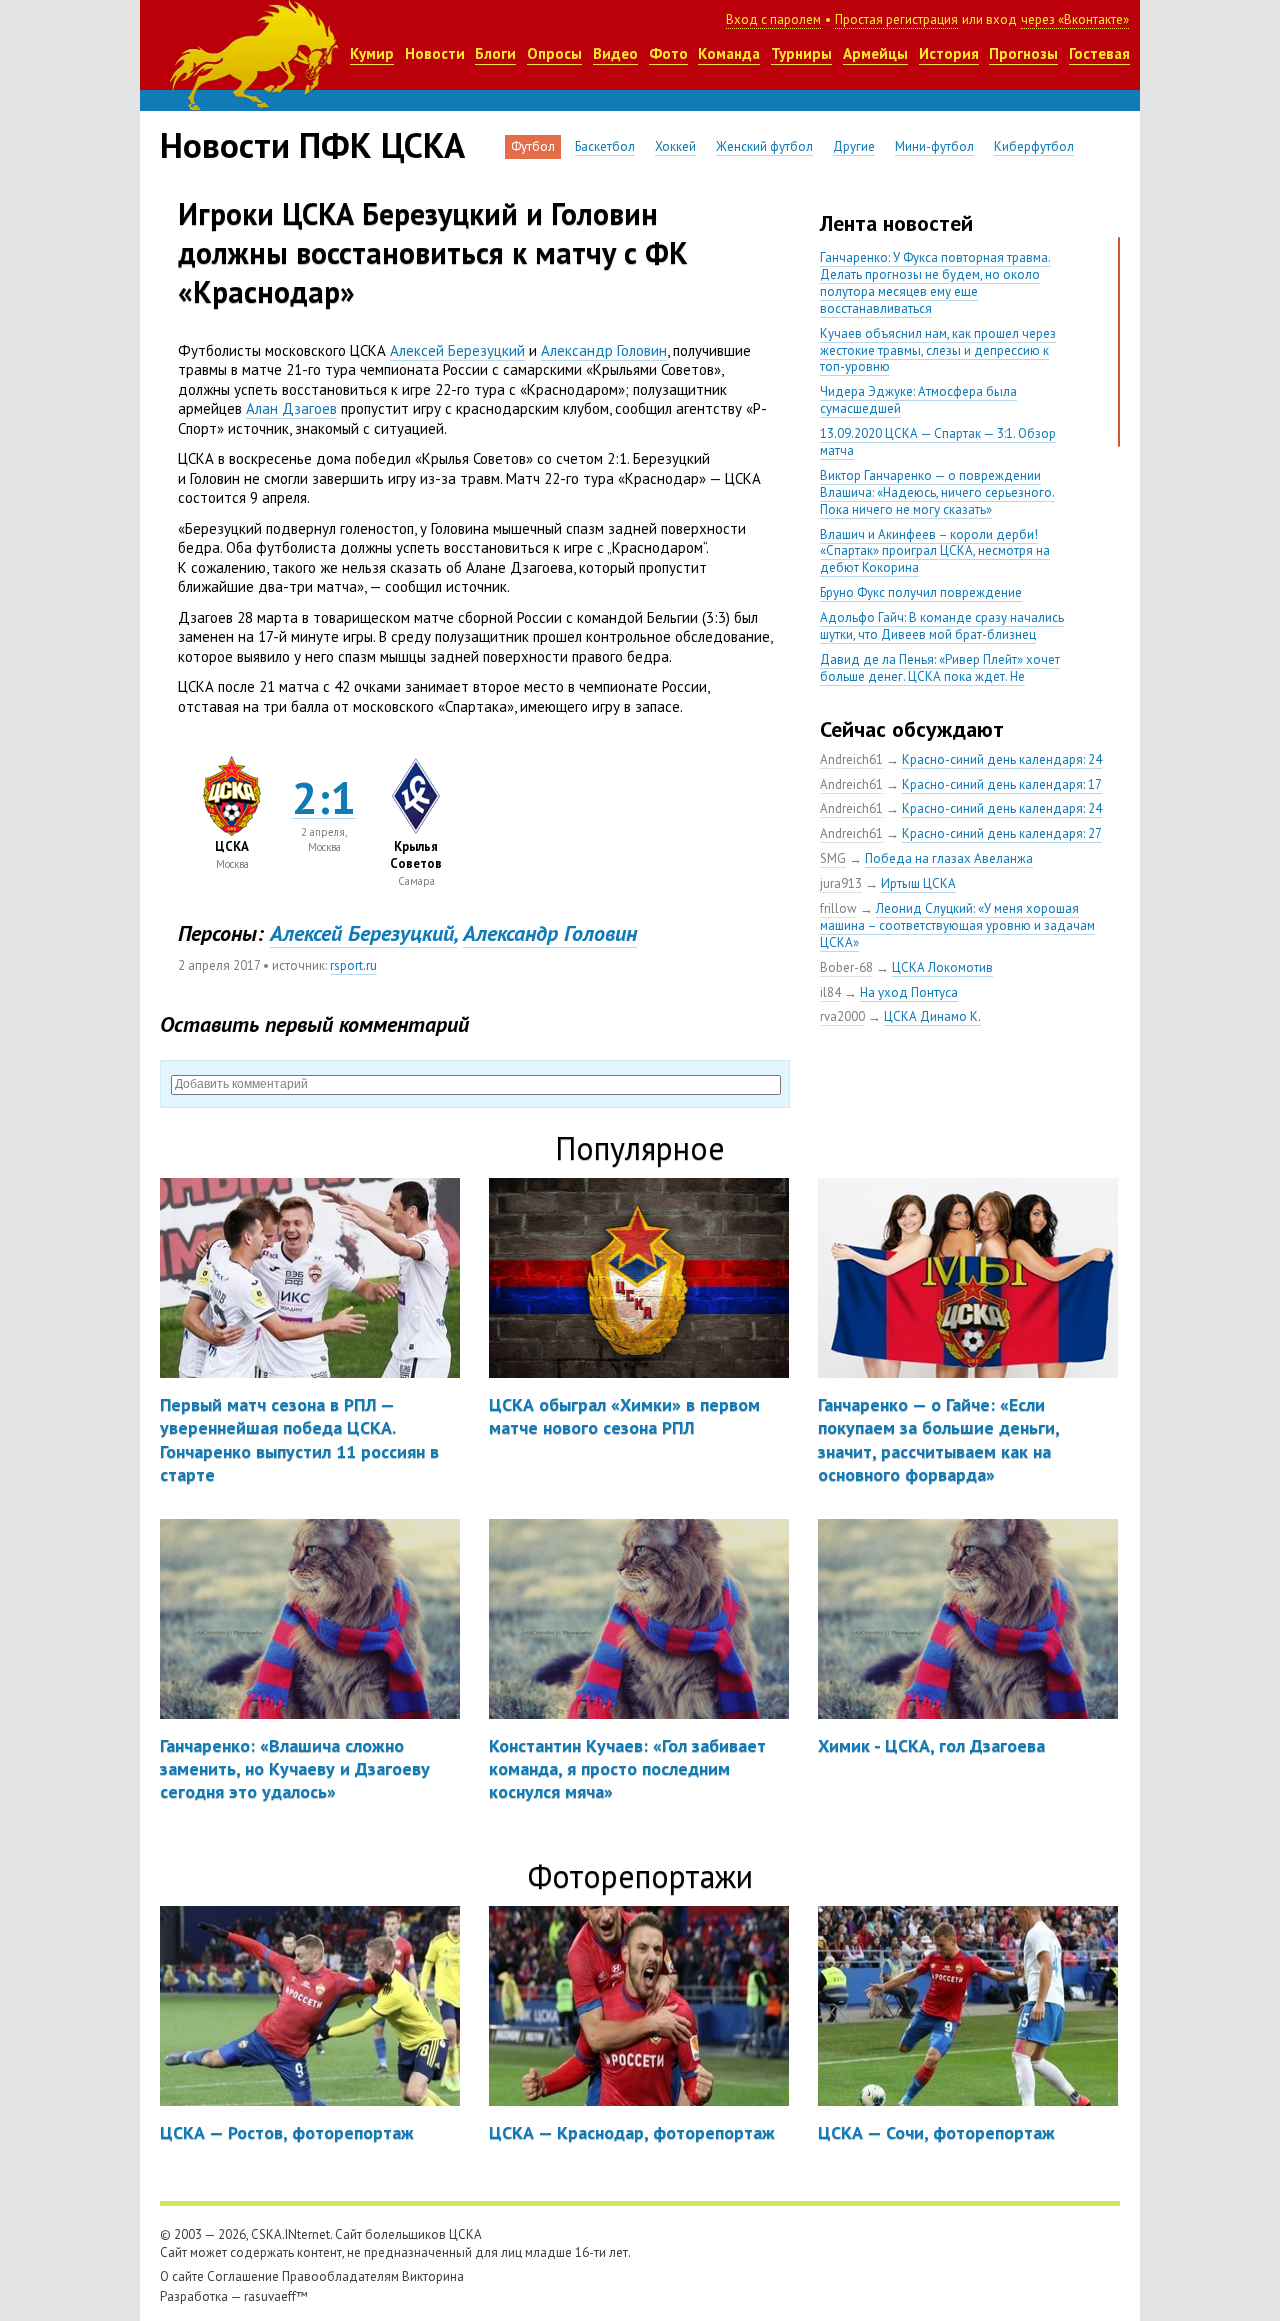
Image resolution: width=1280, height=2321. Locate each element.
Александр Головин (604, 350)
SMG (833, 858)
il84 (830, 992)
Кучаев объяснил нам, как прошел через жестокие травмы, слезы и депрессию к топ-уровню (938, 350)
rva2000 (842, 1016)
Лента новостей (896, 223)
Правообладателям (340, 2276)
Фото (668, 53)
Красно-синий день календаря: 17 (1002, 784)
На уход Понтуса (909, 992)
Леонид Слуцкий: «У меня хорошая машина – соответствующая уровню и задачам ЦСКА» (957, 925)
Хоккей (675, 146)
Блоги (495, 53)
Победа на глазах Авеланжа (949, 858)
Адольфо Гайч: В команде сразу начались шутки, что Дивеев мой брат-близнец (942, 626)
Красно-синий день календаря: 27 (1002, 833)
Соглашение (243, 2276)
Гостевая (1099, 53)
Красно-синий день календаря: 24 (1002, 759)
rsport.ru (353, 965)
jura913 (841, 883)
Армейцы (875, 53)
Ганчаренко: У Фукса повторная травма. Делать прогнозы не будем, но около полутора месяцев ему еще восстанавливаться (935, 283)
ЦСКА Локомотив (942, 967)
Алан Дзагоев (291, 408)
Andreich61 (851, 759)
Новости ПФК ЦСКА (312, 145)
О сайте (182, 2276)
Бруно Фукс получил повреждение (921, 592)
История (949, 53)
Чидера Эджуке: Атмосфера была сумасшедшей (918, 400)
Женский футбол (764, 146)
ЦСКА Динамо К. (932, 1016)
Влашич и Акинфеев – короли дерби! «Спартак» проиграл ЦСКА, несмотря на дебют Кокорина (935, 551)
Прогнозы (1023, 53)
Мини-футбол (934, 146)
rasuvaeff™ (276, 2296)
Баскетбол (605, 146)
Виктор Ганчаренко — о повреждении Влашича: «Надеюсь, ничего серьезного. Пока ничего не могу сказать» (937, 492)
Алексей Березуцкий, (363, 933)
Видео (615, 53)
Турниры (801, 53)
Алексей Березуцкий (457, 350)
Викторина (433, 2276)
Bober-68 (846, 967)
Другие (854, 146)
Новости (435, 53)
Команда (729, 53)
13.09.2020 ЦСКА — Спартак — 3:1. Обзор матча (938, 442)
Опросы (554, 53)
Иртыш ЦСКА (918, 883)
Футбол (533, 146)
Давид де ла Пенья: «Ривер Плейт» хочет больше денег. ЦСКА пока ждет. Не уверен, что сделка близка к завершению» (943, 676)
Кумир (372, 53)
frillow (838, 908)
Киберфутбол (1034, 146)
